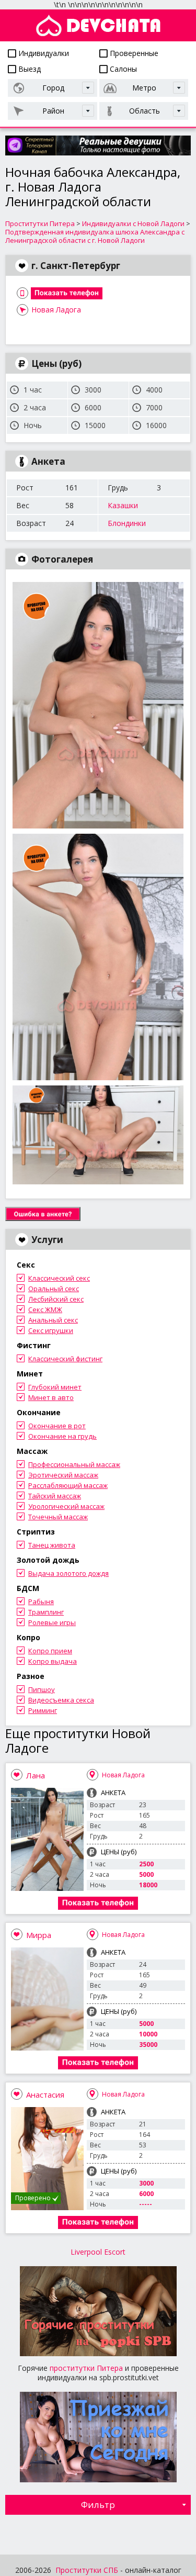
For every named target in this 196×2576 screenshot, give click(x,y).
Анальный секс (53, 1320)
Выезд (28, 69)
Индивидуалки (43, 53)
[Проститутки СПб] (98, 25)
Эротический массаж (63, 1475)
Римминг (43, 1710)
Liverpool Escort (98, 2252)
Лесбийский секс (56, 1299)
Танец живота (52, 1545)
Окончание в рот (57, 1426)
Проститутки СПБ (87, 2570)
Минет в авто (51, 1397)
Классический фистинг (65, 1359)
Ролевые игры (52, 1622)
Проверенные (133, 53)
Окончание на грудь (62, 1436)
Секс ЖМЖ (45, 1309)
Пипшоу (42, 1689)
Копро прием (50, 1651)
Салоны (122, 69)
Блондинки (127, 523)
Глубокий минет (55, 1387)
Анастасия (45, 2095)
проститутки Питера (86, 2368)
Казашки (123, 505)
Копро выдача (53, 1661)
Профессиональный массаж (74, 1464)
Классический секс (59, 1278)
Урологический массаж (66, 1506)
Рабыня (41, 1601)
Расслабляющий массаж (68, 1485)
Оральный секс (54, 1289)
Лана (36, 1775)
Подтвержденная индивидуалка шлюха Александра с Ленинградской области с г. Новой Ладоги (95, 236)
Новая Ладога (56, 310)
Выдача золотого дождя (68, 1573)
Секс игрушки (51, 1330)
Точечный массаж (58, 1517)
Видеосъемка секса (61, 1700)
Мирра (39, 1935)
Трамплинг (46, 1612)
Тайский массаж (55, 1496)
